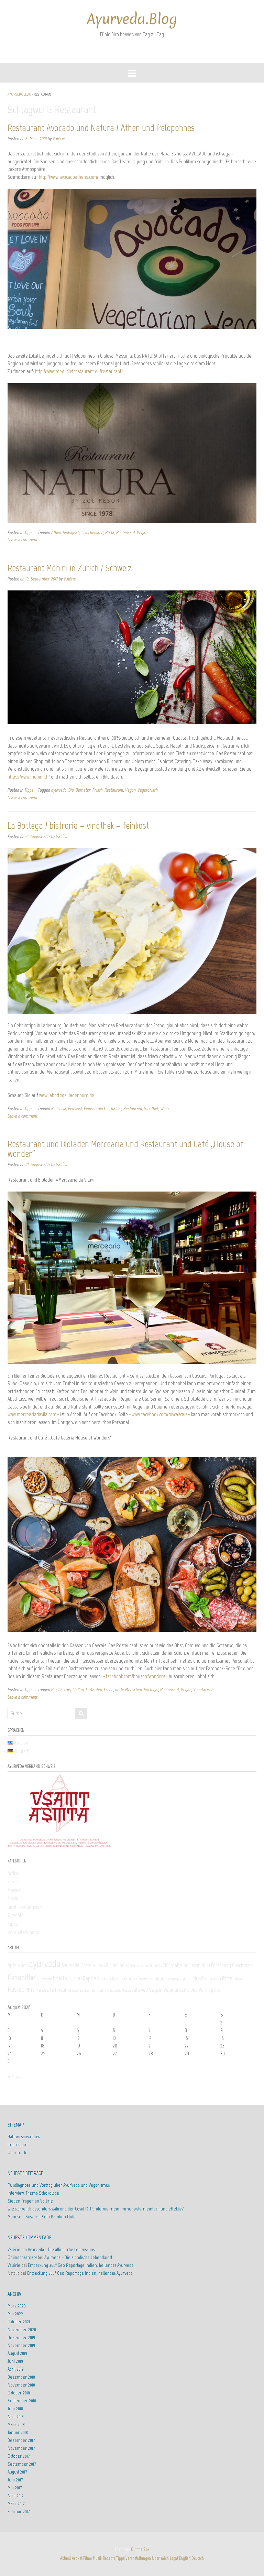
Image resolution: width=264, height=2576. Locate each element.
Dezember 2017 (21, 2440)
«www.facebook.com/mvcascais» (159, 1414)
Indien (75, 1978)
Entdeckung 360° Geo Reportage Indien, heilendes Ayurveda (81, 2265)
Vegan (142, 532)
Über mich (17, 2153)
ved (144, 1990)
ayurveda (59, 790)
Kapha (90, 1978)
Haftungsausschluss (24, 2137)
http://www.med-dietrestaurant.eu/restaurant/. (79, 371)
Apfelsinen (18, 1965)
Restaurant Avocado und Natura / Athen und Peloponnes (101, 128)
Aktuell (65, 2558)
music (186, 1979)
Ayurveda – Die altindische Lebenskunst (62, 2249)
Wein (165, 1108)
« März (14, 2077)
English (185, 2558)
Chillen (78, 1689)
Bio (71, 790)
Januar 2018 (18, 2432)
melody (175, 1979)
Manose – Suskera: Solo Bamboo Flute (42, 2217)
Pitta (227, 1978)
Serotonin (85, 1991)
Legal (174, 2558)
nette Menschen (129, 1689)
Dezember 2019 (21, 2338)
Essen (109, 1689)
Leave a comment (23, 540)
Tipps (29, 532)
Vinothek (151, 1108)
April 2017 (15, 2496)
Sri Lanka (100, 1990)
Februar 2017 (19, 2512)
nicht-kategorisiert (25, 1907)
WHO (217, 1991)
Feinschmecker (97, 1108)
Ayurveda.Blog (132, 19)
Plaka (110, 532)
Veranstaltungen (23, 1932)
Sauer (75, 1991)
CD (165, 1965)
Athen (56, 532)
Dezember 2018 (21, 2377)
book (146, 1966)
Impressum (18, 2145)
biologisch (71, 532)
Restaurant (126, 532)
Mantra (143, 1979)
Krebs (117, 1979)
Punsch (238, 1979)
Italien (116, 1108)
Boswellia (156, 1966)
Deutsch (198, 2558)
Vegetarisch (148, 790)
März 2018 (16, 2425)
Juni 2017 (15, 2480)
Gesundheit (24, 1977)
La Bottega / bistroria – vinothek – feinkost (78, 825)
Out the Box (140, 2549)
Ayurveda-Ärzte (76, 1965)
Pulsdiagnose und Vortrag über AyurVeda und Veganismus (59, 2185)
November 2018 (21, 2385)
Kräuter (131, 1979)
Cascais (65, 1689)
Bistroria (59, 1108)
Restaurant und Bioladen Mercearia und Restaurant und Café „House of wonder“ (125, 1149)
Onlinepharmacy (22, 2257)
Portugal (151, 1689)
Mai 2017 (15, 2488)
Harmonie (46, 1979)
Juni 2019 (15, 2361)
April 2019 (16, 2369)
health (60, 1978)
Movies (14, 1890)
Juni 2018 (15, 2409)
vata (136, 1990)
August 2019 (17, 2353)
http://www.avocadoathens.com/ (69, 177)
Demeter (83, 790)
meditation (159, 1979)
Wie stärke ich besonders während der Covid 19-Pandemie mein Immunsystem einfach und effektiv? (96, 2209)
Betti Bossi (99, 1966)
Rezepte (16, 1915)
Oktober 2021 (19, 2322)
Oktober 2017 (19, 2456)
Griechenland (92, 532)
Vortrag (206, 1990)
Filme (13, 1882)
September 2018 (22, 2401)
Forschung (221, 1965)
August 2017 (17, 2472)
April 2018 (16, 2417)
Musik (13, 1899)
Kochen (104, 1979)
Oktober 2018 (19, 2393)
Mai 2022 (15, 2314)
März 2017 (16, 2504)
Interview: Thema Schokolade (33, 2193)
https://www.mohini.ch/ (29, 777)
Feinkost (75, 1108)
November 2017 (21, 2448)
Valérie (59, 139)
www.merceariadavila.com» (33, 1414)
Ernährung (178, 1965)
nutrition (213, 1979)
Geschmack (243, 1965)
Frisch (98, 790)
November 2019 (21, 2345)
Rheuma (63, 1990)
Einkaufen (94, 1689)
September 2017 (22, 2464)
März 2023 (17, 2306)
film (206, 1965)
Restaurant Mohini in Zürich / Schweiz (70, 568)
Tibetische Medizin (120, 1991)
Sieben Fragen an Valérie (30, 2201)
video (192, 1990)
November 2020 (22, 2330)
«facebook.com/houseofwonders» (135, 1676)
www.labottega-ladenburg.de (67, 1095)
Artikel (13, 1873)
